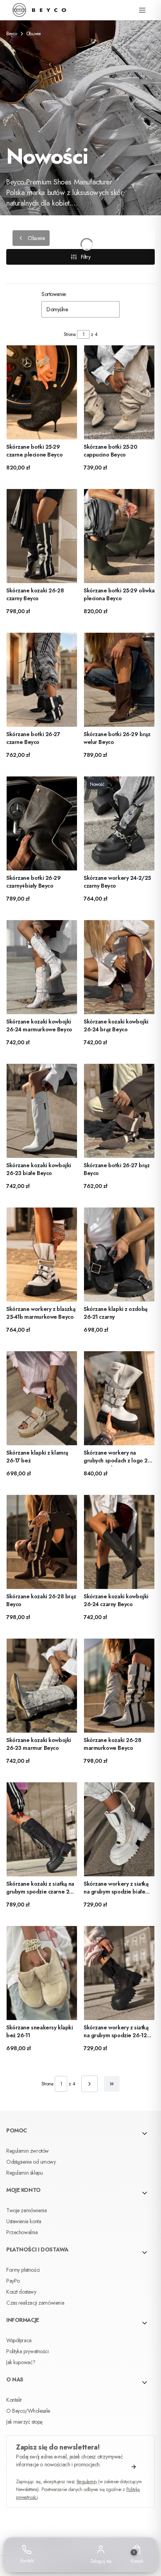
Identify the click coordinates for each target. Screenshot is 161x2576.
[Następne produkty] (89, 2084)
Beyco (12, 34)
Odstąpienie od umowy (32, 2162)
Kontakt (14, 2400)
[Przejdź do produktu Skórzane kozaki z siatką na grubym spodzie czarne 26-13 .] (42, 1829)
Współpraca (19, 2340)
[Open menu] (142, 10)
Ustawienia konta (24, 2221)
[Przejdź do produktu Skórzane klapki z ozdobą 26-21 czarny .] (119, 1255)
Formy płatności (23, 2270)
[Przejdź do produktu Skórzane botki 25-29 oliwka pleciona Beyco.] (119, 536)
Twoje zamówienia (26, 2210)
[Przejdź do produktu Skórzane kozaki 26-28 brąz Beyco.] (42, 1542)
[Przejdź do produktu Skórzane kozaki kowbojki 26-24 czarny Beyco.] (119, 1542)
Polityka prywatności (28, 2351)
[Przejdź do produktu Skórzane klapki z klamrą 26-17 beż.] (42, 1398)
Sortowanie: (54, 294)
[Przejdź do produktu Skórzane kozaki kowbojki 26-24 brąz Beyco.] (119, 967)
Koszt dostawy (21, 2292)
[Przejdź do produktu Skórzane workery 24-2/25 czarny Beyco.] (119, 823)
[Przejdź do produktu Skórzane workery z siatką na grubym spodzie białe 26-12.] (119, 1829)
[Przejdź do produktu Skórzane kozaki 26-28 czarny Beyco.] (42, 536)
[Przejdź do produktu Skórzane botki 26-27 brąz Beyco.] (119, 1111)
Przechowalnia (22, 2232)
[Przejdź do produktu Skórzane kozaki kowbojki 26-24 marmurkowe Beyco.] (42, 967)
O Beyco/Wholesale (28, 2411)
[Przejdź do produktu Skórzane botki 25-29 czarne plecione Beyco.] (42, 392)
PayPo (13, 2281)
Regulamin (87, 2482)
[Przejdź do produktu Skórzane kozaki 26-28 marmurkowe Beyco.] (119, 1686)
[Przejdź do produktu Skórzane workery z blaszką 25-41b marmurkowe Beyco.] (42, 1255)
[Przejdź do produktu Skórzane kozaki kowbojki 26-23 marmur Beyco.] (42, 1686)
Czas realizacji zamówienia (35, 2303)
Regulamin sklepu (24, 2173)
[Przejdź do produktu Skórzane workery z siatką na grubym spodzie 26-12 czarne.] (119, 1973)
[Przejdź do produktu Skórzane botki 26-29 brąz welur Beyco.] (119, 680)
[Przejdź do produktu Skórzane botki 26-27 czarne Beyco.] (42, 680)
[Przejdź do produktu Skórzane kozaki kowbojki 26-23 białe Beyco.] (42, 1111)
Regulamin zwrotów (28, 2151)
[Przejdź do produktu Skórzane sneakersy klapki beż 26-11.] (42, 1973)
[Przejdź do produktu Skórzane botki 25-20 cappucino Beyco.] (119, 392)
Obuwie (34, 34)
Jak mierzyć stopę (24, 2422)
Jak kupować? (21, 2362)
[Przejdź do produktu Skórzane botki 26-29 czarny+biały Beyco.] (42, 823)
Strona (70, 334)
